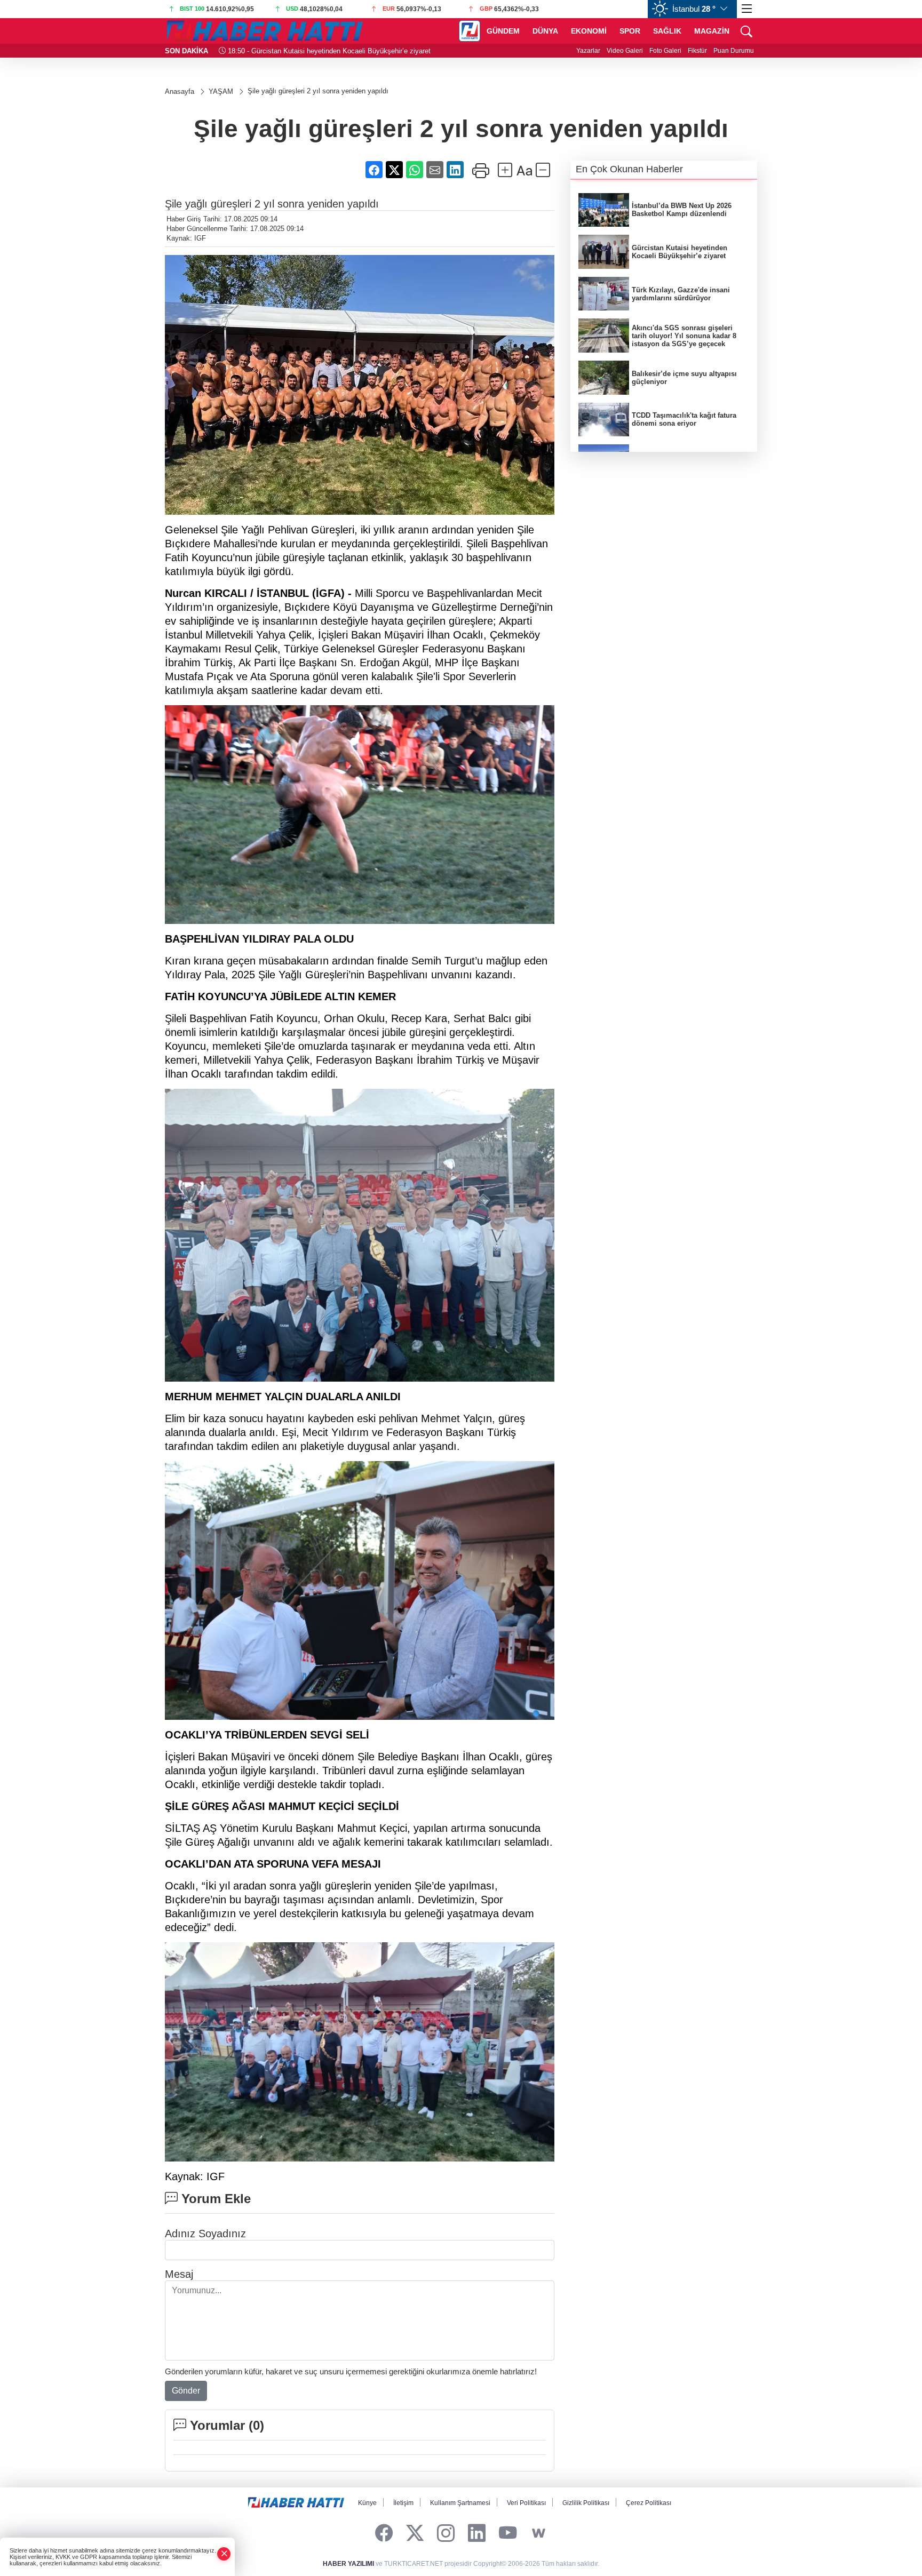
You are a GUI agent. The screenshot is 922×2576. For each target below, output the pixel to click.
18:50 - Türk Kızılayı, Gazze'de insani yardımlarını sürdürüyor (321, 51)
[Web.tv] (539, 2534)
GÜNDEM (503, 31)
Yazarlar (588, 51)
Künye (367, 2503)
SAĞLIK (667, 31)
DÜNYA (545, 31)
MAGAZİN (712, 31)
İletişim (403, 2503)
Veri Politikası (526, 2503)
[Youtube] (508, 2534)
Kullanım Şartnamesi (460, 2503)
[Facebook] (384, 2534)
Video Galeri (625, 51)
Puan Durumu (734, 51)
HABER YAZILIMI (348, 2564)
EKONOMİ (589, 31)
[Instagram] (446, 2534)
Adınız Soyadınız (205, 2234)
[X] (415, 2534)
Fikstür (697, 51)
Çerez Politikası (649, 2503)
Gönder (186, 2391)
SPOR (630, 31)
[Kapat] (224, 2554)
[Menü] (747, 9)
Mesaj (179, 2274)
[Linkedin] (477, 2534)
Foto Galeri (665, 51)
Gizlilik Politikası (586, 2503)
